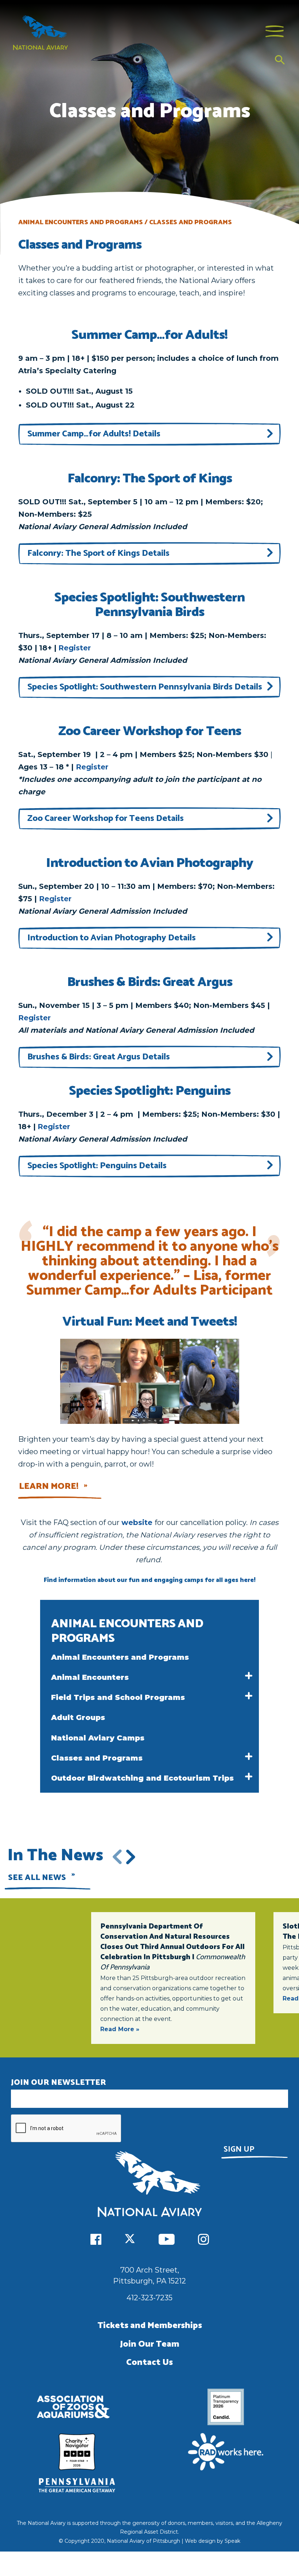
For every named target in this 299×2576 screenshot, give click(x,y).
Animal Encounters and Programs (120, 1657)
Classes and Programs (97, 1758)
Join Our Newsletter (59, 2083)
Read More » (120, 2029)
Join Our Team (150, 2344)
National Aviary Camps (98, 1738)
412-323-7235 (149, 2298)
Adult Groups (78, 1717)
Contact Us (149, 2363)
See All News (37, 1878)
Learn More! (49, 1486)
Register (75, 648)
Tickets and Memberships (150, 2326)
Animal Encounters (90, 1677)
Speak (232, 2541)
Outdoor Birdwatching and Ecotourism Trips (142, 1778)
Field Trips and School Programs (118, 1697)
